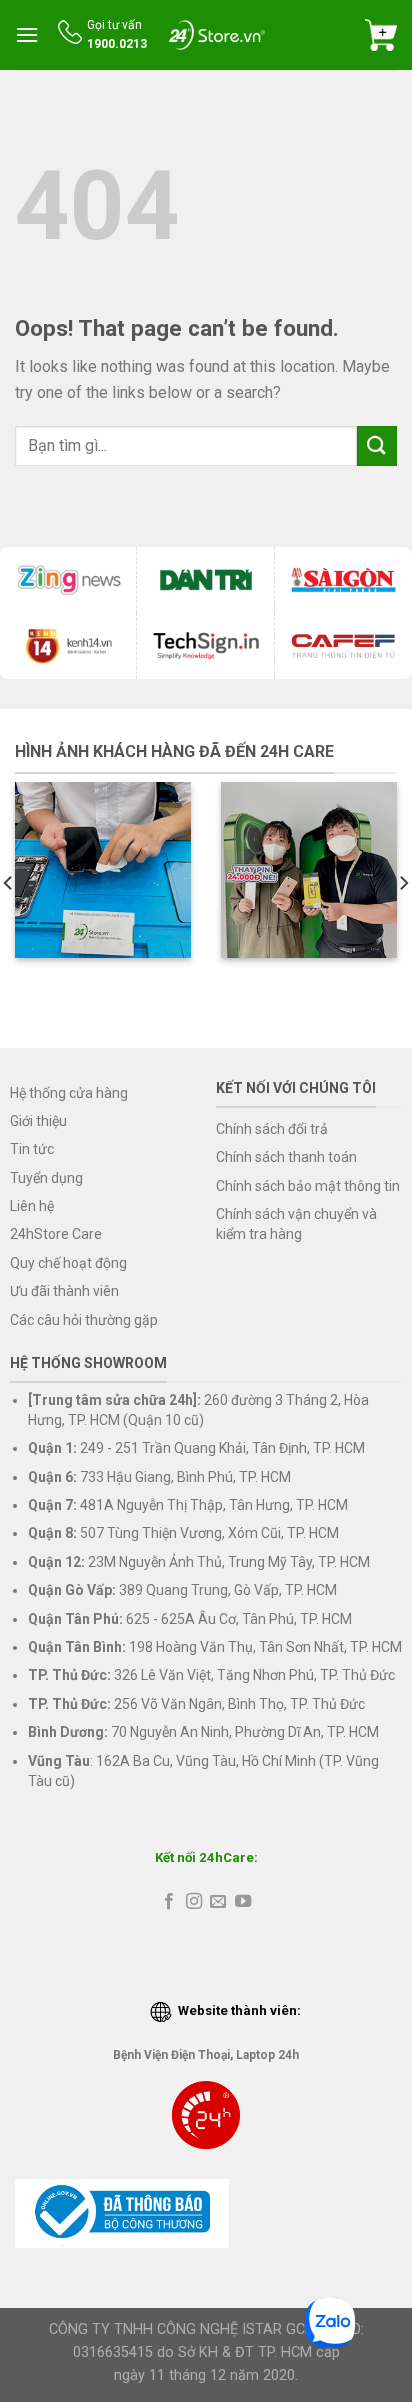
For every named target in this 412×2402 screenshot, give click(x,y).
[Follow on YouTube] (243, 1902)
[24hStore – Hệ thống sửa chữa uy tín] (217, 34)
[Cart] (381, 35)
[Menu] (27, 34)
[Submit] (377, 445)
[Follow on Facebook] (169, 1902)
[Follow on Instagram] (194, 1902)
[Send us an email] (218, 1902)
